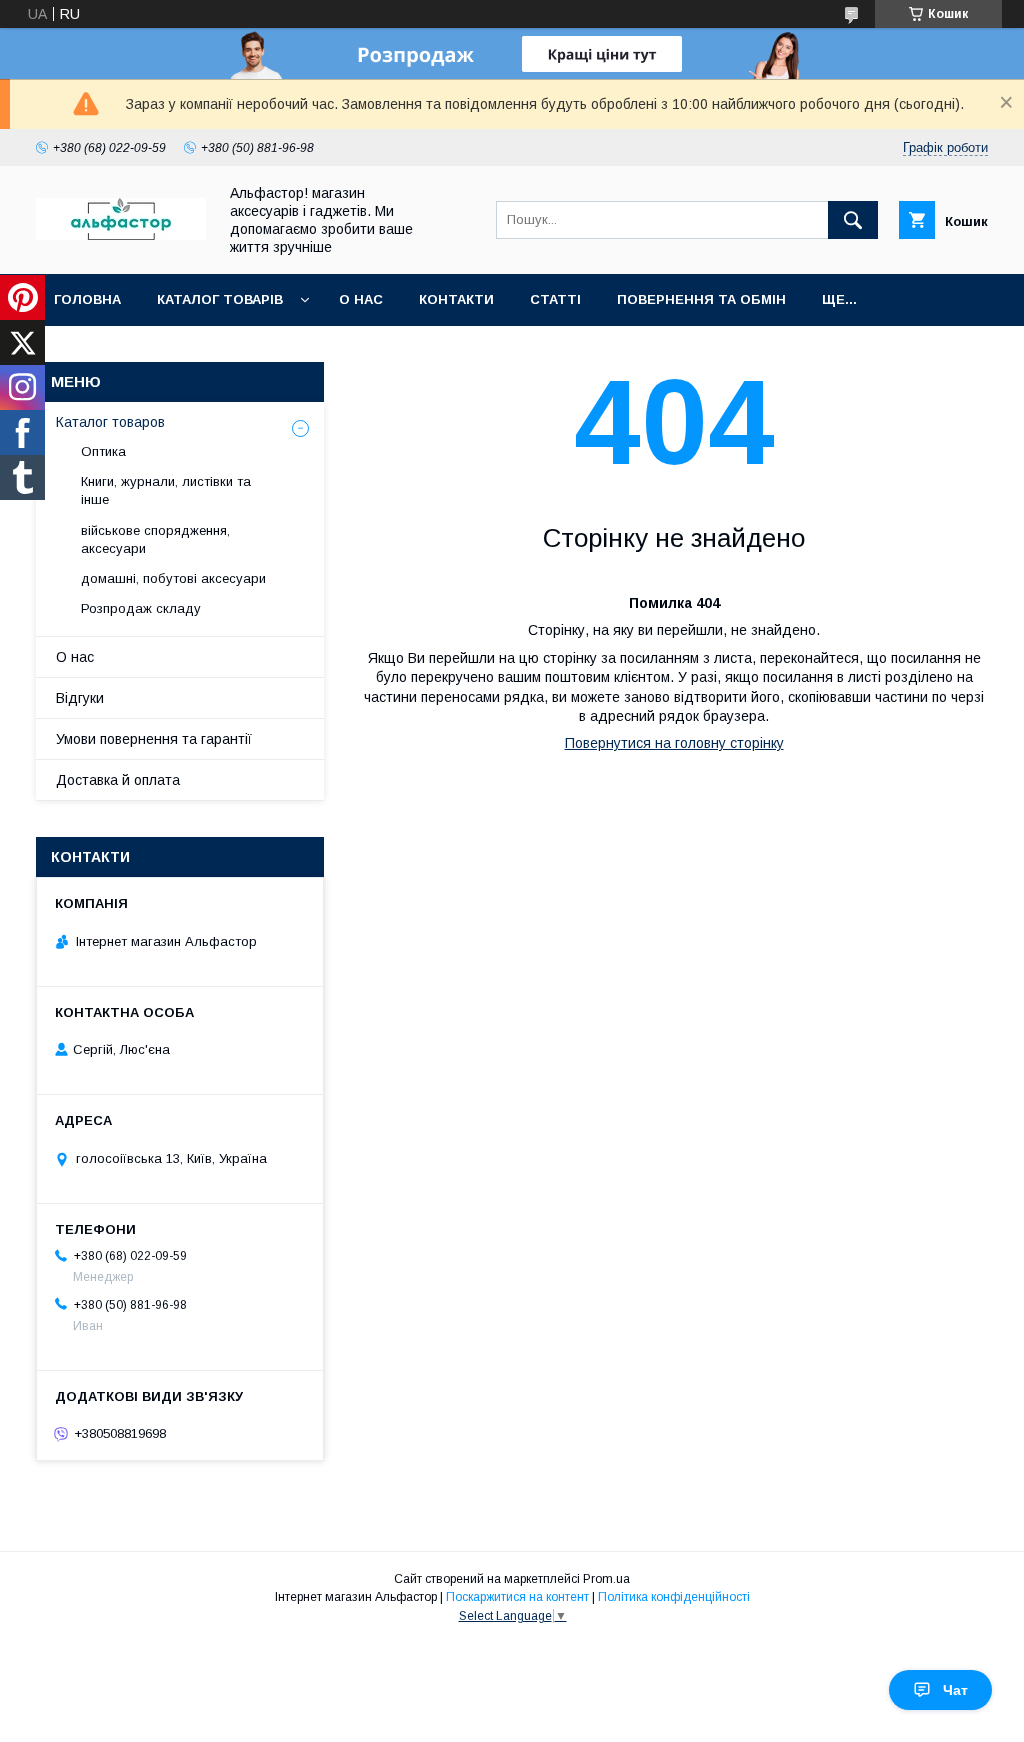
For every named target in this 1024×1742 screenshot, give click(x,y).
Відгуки (80, 698)
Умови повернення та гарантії (154, 739)
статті (555, 299)
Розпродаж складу (141, 608)
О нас (361, 299)
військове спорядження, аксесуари (155, 539)
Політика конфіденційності (674, 1597)
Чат (955, 1690)
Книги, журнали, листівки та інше (166, 490)
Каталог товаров (110, 422)
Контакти (456, 299)
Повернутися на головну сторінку (674, 743)
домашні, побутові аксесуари (173, 578)
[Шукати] (853, 220)
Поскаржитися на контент (517, 1597)
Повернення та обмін (701, 299)
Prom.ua (606, 1579)
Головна (87, 299)
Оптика (103, 451)
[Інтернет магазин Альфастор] (121, 235)
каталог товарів (220, 299)
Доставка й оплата (118, 780)
